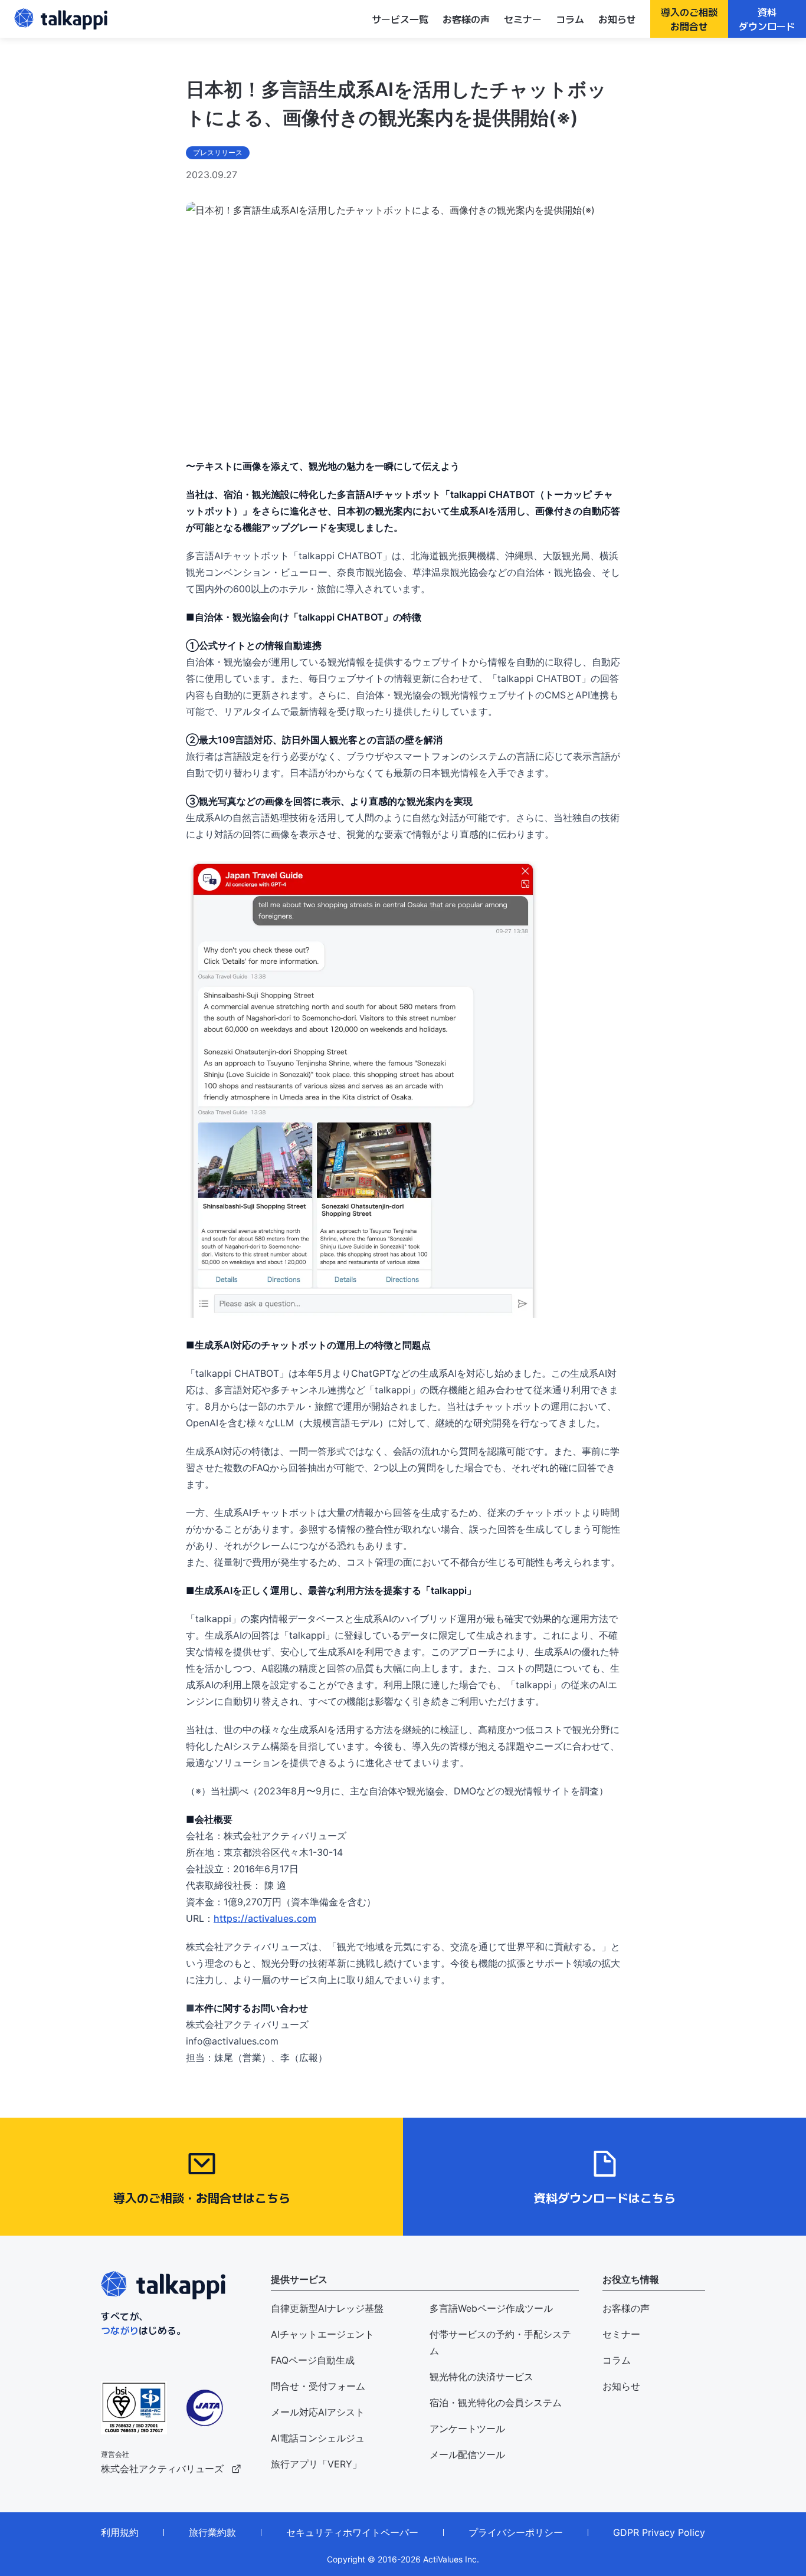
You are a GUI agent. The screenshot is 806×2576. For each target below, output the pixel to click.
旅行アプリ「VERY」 (316, 2464)
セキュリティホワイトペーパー (352, 2532)
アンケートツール (467, 2429)
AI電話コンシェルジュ (318, 2438)
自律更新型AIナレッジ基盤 (327, 2308)
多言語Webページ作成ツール (491, 2308)
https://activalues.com (265, 1918)
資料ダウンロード (767, 19)
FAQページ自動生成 (313, 2360)
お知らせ (617, 19)
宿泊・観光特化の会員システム (496, 2403)
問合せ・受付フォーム (318, 2386)
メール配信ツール (467, 2454)
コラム (570, 19)
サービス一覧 (400, 19)
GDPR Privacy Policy (659, 2532)
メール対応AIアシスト (318, 2412)
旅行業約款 (212, 2532)
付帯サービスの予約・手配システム (500, 2342)
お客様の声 (466, 19)
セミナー (523, 19)
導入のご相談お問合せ (689, 19)
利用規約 (120, 2532)
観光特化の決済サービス (481, 2377)
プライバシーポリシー (516, 2532)
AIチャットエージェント (322, 2334)
